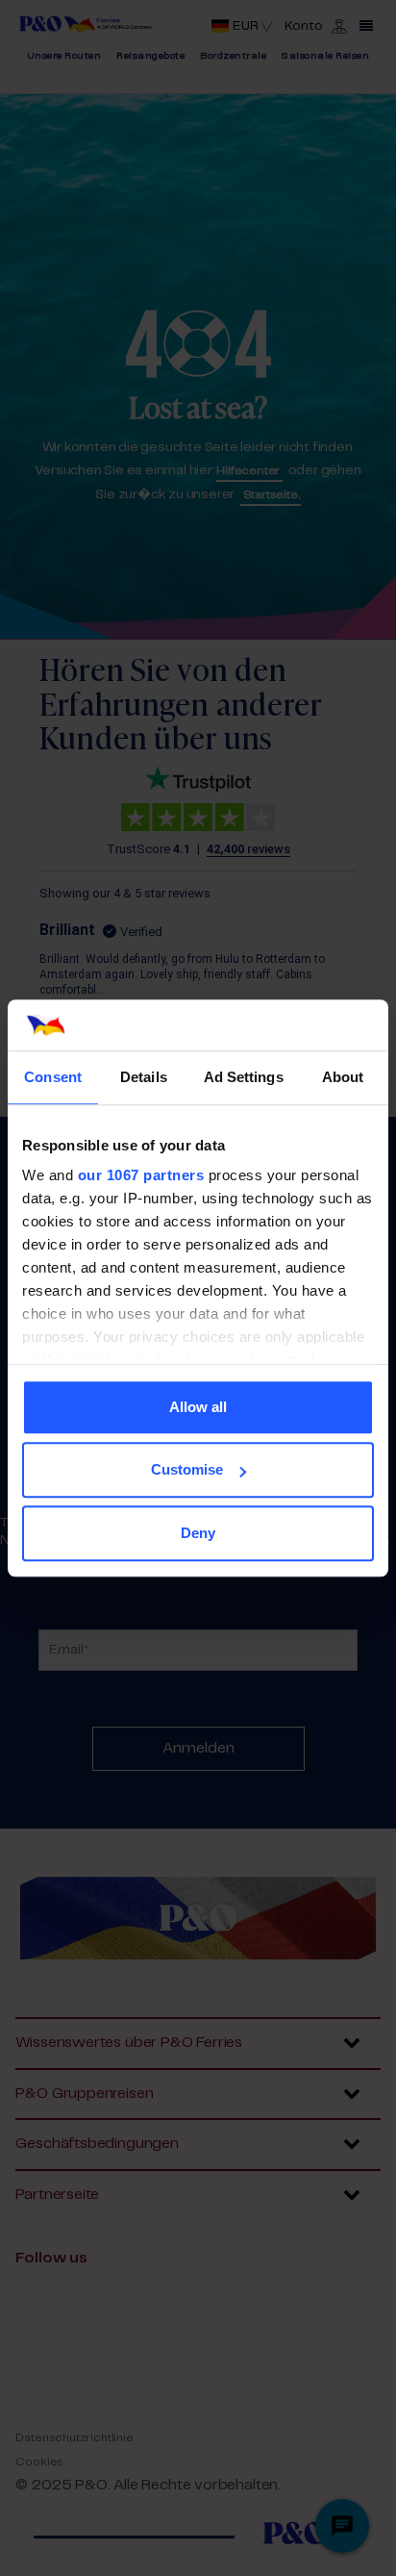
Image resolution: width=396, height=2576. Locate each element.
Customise (187, 1469)
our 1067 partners (141, 1175)
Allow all (198, 1407)
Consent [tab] (53, 1077)
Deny (198, 1533)
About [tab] (343, 1077)
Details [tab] (144, 1077)
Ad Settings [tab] (244, 1077)
